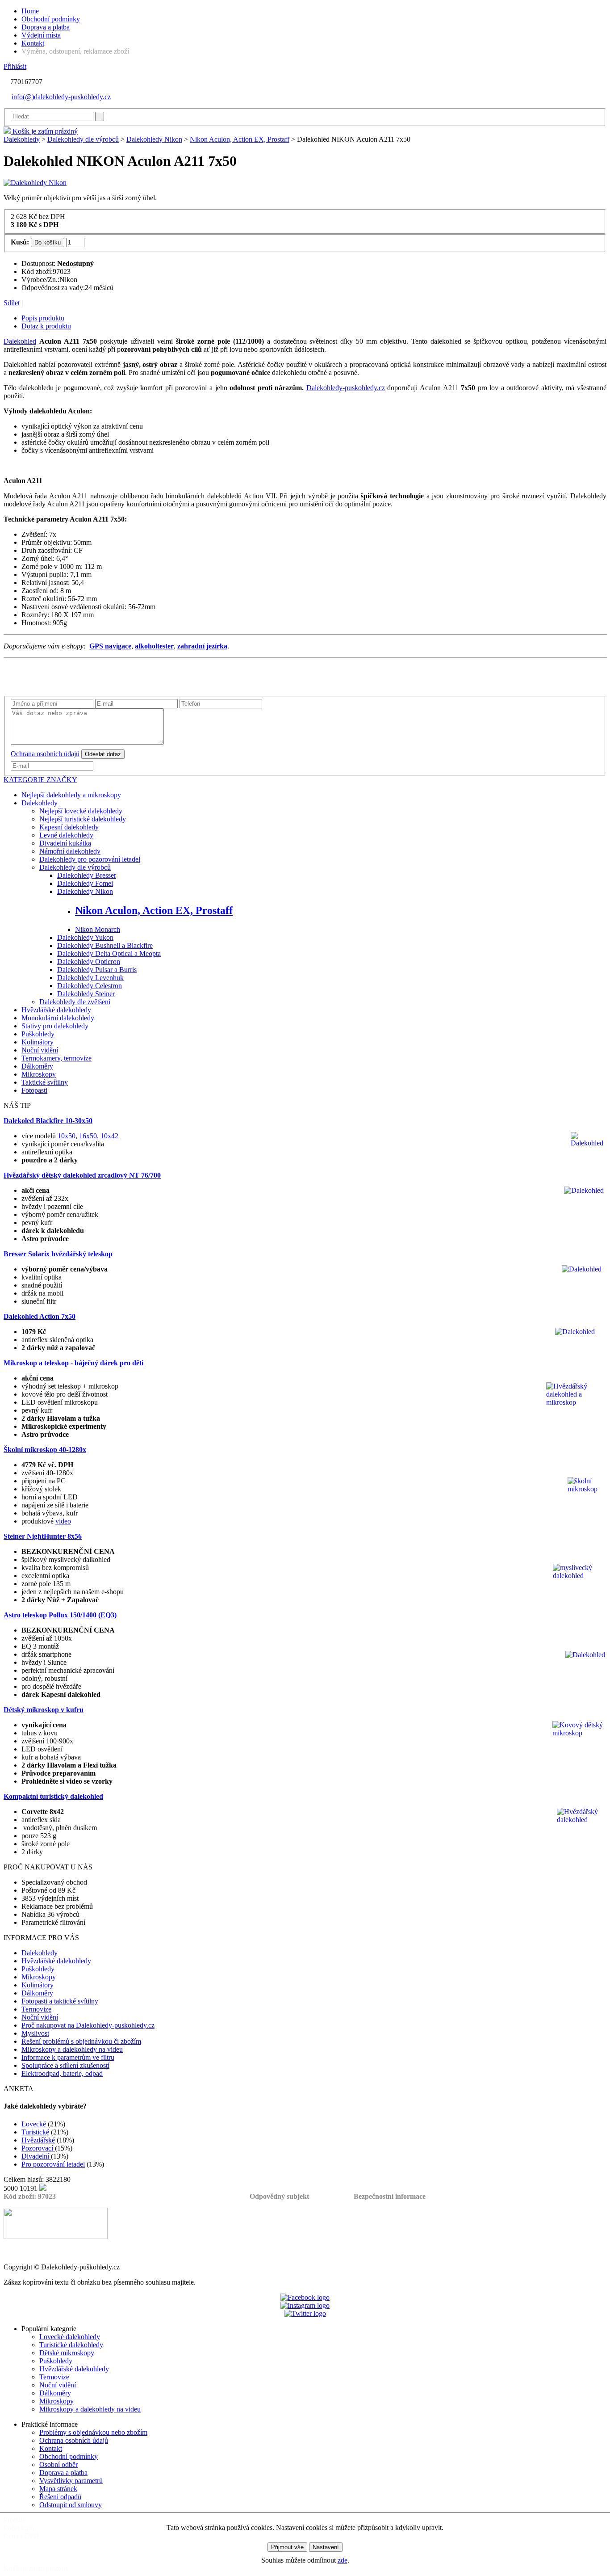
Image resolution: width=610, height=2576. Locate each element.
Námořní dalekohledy (70, 851)
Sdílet (12, 303)
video (63, 1521)
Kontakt (33, 43)
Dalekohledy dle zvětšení (75, 1002)
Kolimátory (38, 1042)
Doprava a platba (46, 27)
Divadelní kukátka (65, 843)
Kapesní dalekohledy (69, 827)
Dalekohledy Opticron (89, 962)
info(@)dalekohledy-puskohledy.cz (61, 97)
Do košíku (48, 242)
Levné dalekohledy (66, 835)
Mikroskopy (39, 1074)
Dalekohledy (22, 139)
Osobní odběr (58, 2464)
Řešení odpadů (60, 2497)
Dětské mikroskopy (67, 2353)
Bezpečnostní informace (390, 2196)
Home (30, 11)
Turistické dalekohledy (71, 2345)
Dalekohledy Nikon (154, 139)
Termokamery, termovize (56, 1058)
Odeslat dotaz (103, 754)
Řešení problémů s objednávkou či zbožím (81, 2041)
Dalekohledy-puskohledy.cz (346, 388)
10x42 (109, 1136)
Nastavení (326, 2547)
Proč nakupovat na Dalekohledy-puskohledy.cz (88, 2025)
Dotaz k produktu (46, 326)
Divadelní (36, 2156)
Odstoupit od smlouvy (71, 2505)
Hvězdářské (38, 2140)
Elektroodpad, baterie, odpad (62, 2073)
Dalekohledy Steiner (86, 994)
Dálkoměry (37, 1066)
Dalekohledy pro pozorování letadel (90, 859)
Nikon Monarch (98, 929)
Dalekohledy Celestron (90, 986)
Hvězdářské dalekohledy (56, 1010)
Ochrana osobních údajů (45, 754)
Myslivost (35, 2033)
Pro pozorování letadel (53, 2164)
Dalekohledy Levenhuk (90, 978)
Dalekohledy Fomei (85, 883)
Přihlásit (15, 66)
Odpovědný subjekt (279, 2196)
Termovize (36, 2009)
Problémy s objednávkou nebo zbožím (93, 2432)
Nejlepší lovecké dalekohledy (81, 811)
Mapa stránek (58, 2489)
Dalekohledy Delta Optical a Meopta (109, 953)
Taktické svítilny (45, 1082)
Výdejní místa (41, 35)
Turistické (35, 2132)
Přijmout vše (287, 2547)
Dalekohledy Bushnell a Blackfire (105, 945)
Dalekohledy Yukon (85, 937)
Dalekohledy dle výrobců (83, 139)
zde (343, 2560)
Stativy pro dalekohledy (55, 1026)
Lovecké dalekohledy (70, 2337)
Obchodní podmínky (51, 19)
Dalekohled (20, 341)
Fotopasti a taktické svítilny (60, 2001)
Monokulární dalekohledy (58, 1018)
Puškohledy (38, 1034)
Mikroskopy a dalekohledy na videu (72, 2049)
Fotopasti (34, 1090)
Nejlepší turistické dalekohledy (83, 819)
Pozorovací (38, 2148)
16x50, (89, 1136)
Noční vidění (40, 1050)
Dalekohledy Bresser (87, 875)
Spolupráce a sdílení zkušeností (65, 2065)
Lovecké (35, 2124)
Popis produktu (43, 318)
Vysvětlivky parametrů (71, 2481)
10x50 (67, 1136)
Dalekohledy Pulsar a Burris (97, 970)
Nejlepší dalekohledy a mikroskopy (71, 795)
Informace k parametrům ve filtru (68, 2057)
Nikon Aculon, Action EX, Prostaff (240, 139)
